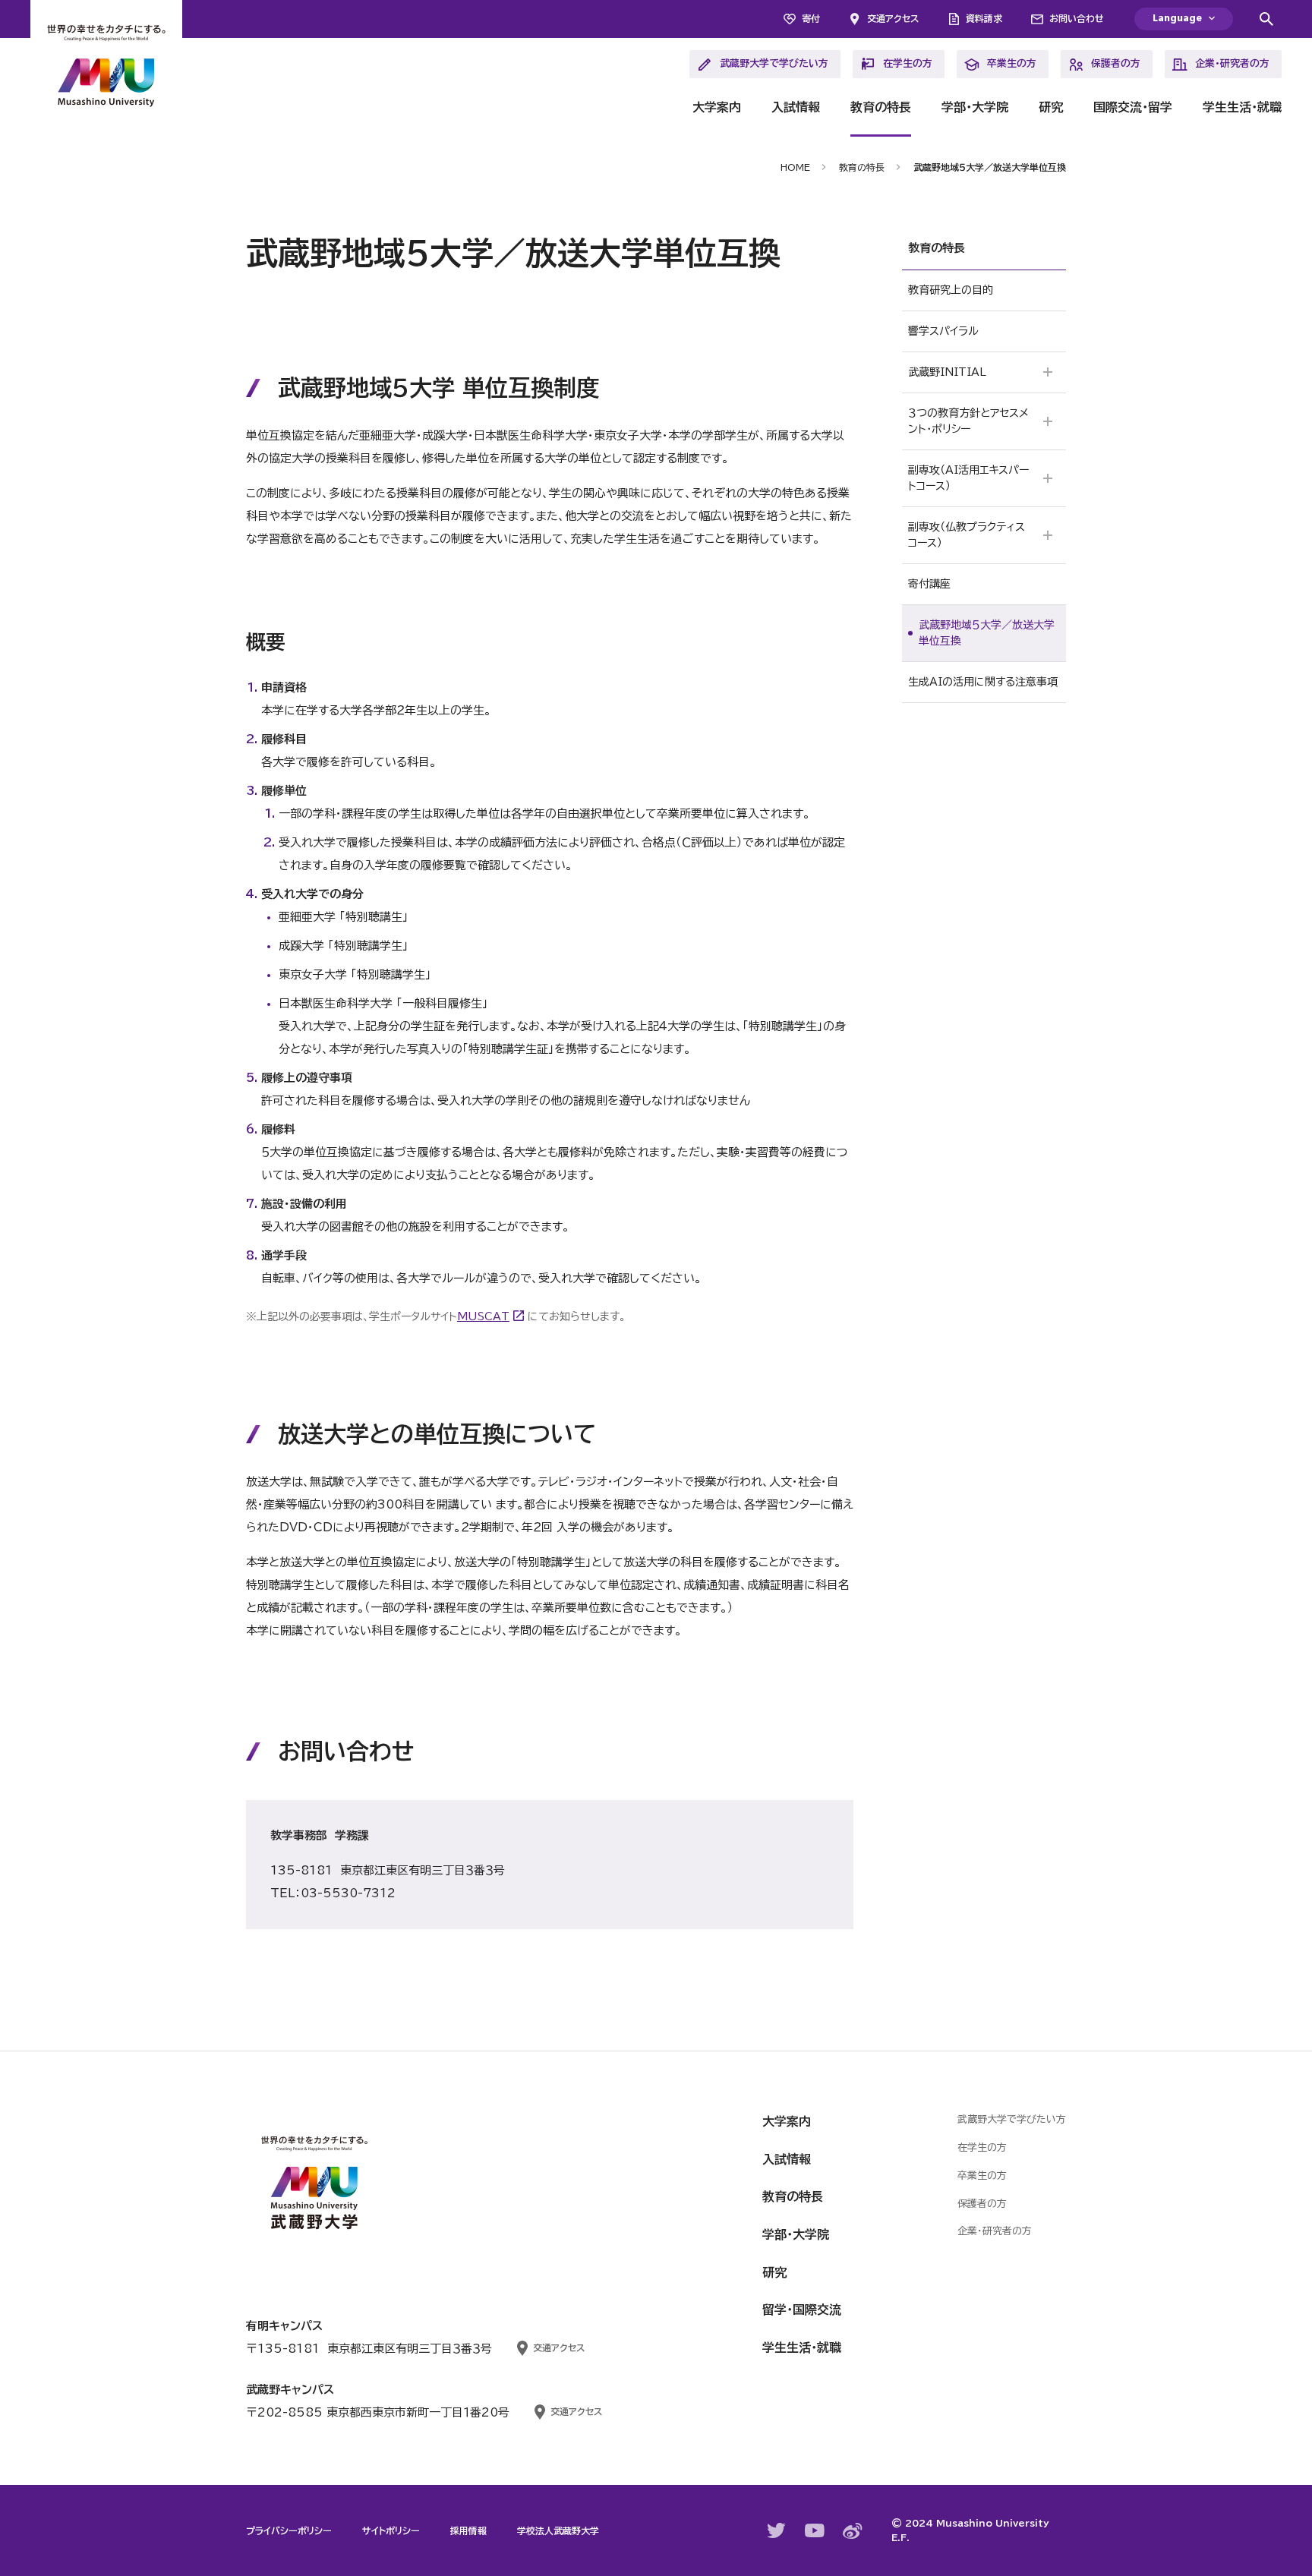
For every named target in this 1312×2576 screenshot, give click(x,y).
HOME (795, 167)
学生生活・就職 (1242, 107)
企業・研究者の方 (1232, 63)
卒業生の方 (1012, 63)
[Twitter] (777, 2530)
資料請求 (984, 18)
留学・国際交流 (802, 2310)
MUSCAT (483, 1316)
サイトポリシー (391, 2530)
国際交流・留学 (1133, 107)
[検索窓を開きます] (1266, 19)
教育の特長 (881, 107)
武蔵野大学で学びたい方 (774, 63)
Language (1177, 19)
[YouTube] (815, 2530)
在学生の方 (908, 63)
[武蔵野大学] (106, 68)
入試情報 (796, 107)
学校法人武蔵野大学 (558, 2530)
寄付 (811, 18)
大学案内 (717, 107)
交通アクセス (893, 18)
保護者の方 (1116, 63)
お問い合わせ (1077, 18)
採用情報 (468, 2530)
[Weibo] (853, 2531)
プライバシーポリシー (289, 2530)
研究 (1051, 107)
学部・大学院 (975, 107)
